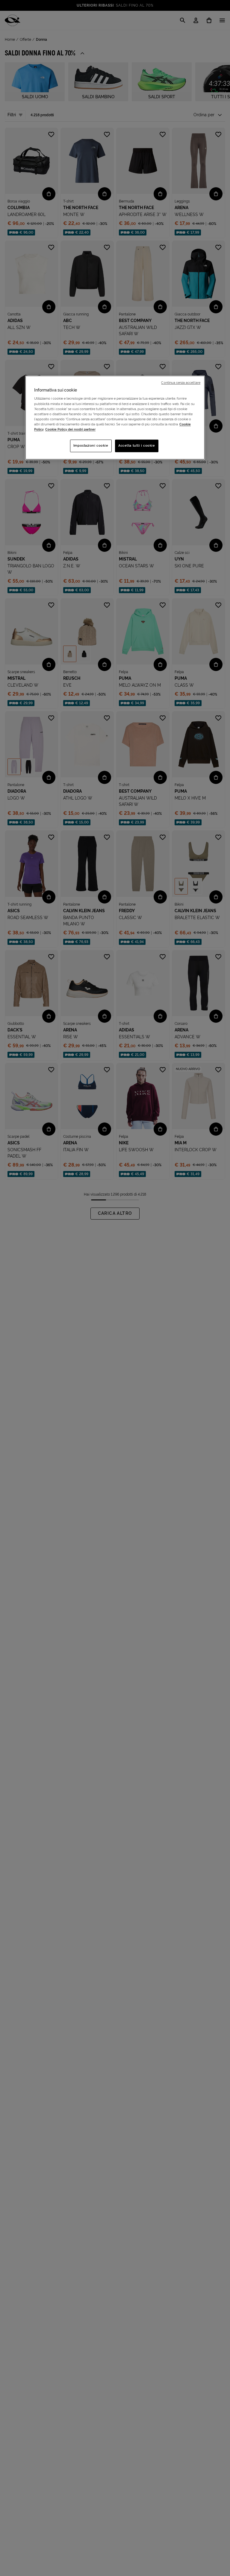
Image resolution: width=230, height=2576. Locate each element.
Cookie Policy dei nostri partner (70, 429)
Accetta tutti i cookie (137, 445)
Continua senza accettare (181, 383)
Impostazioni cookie (91, 445)
